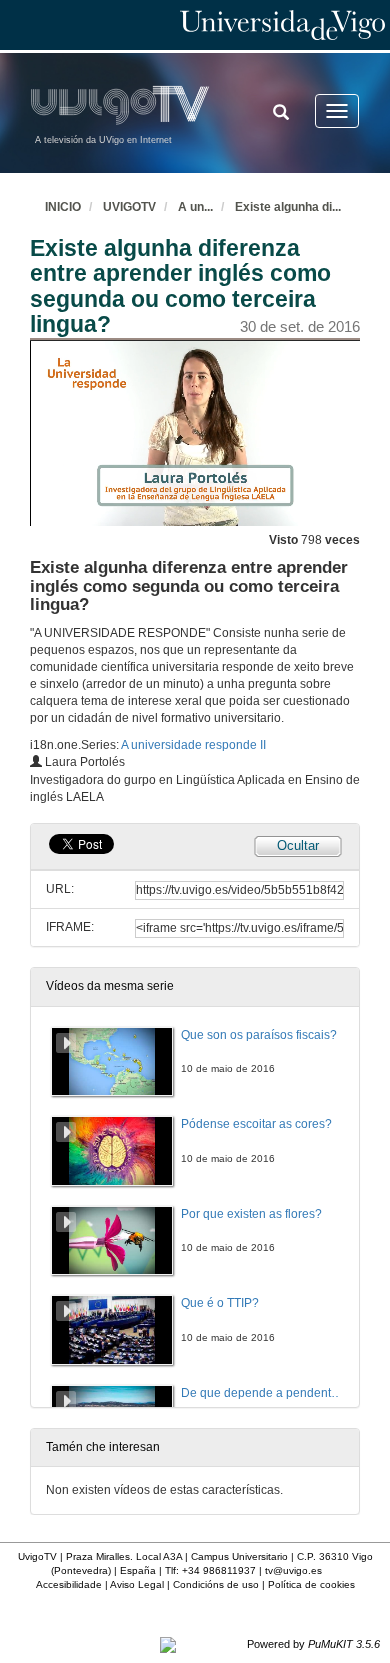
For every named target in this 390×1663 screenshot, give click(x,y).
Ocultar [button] (298, 845)
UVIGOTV (129, 207)
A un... (195, 207)
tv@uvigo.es (293, 1570)
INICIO (63, 207)
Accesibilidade (69, 1584)
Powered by (313, 1644)
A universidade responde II (193, 745)
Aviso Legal (137, 1584)
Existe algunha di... (288, 207)
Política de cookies (311, 1584)
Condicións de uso (216, 1584)
